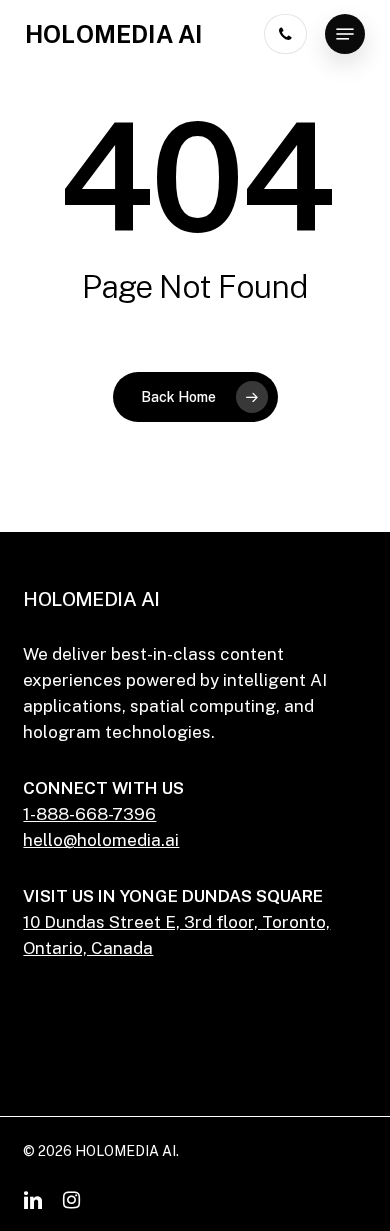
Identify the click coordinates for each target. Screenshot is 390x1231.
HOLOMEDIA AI (113, 34)
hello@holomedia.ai (101, 840)
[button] (345, 34)
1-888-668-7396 (89, 814)
